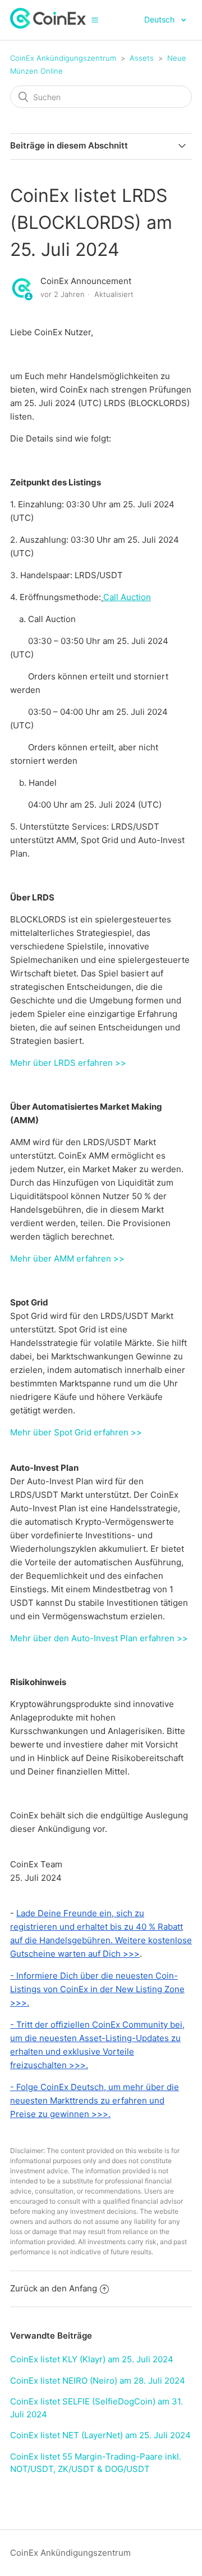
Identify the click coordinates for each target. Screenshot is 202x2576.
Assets (142, 58)
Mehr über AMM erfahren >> (67, 1258)
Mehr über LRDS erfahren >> (68, 1063)
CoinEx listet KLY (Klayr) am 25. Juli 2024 (92, 2359)
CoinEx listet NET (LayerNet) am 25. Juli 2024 (100, 2435)
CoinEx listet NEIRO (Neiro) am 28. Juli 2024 (98, 2381)
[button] (95, 20)
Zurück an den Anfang (54, 2288)
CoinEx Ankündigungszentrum (63, 58)
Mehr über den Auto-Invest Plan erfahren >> (99, 1638)
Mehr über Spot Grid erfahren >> (76, 1432)
